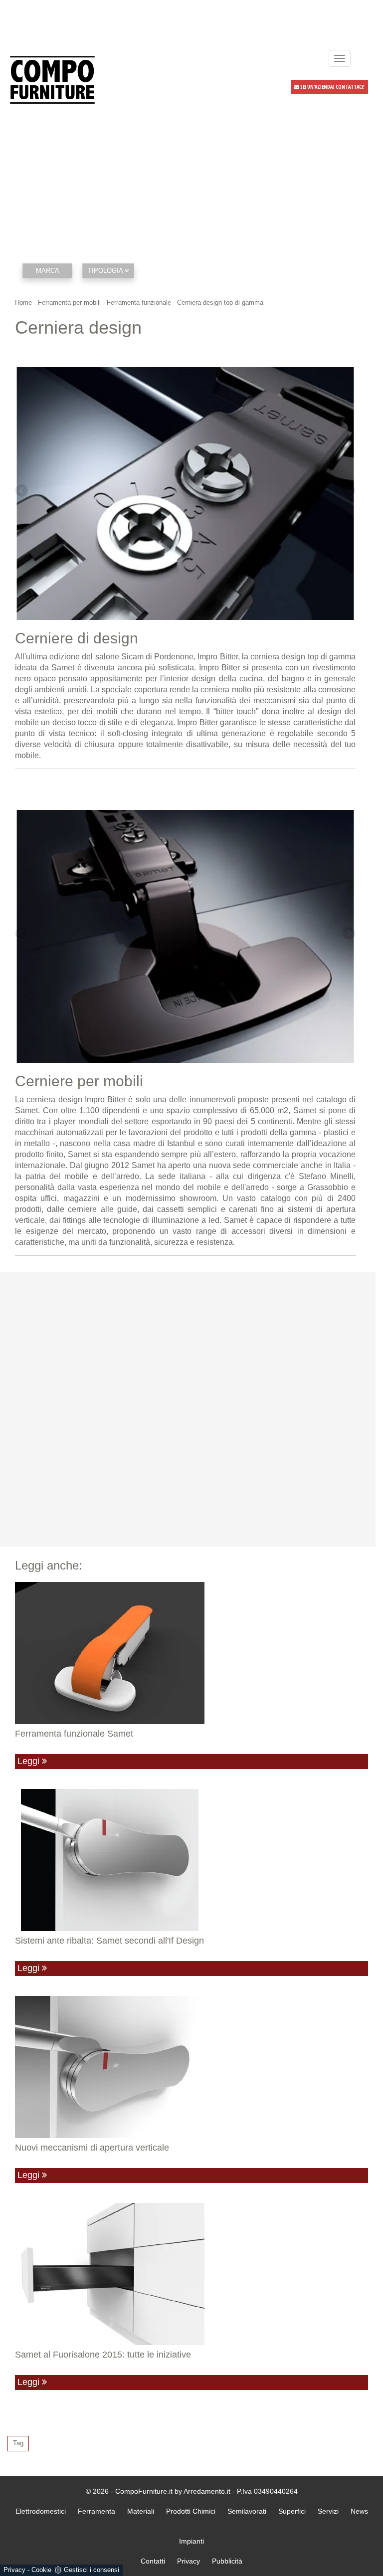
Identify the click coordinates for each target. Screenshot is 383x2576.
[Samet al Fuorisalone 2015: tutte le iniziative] (191, 2274)
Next (348, 491)
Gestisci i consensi (92, 2570)
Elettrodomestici (41, 2511)
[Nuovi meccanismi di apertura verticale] (191, 2067)
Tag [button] (18, 2443)
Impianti (191, 2541)
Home (23, 302)
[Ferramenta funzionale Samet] (191, 1653)
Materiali (141, 2511)
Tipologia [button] (106, 271)
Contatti (153, 2561)
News (359, 2511)
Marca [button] (48, 271)
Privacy (14, 2570)
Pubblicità (227, 2561)
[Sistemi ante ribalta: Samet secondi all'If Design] (191, 1860)
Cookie (41, 2570)
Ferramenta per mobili (69, 302)
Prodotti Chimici (191, 2511)
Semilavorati (247, 2511)
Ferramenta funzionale (139, 302)
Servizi (328, 2511)
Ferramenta (96, 2511)
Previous (22, 491)
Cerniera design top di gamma (220, 302)
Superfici (292, 2511)
